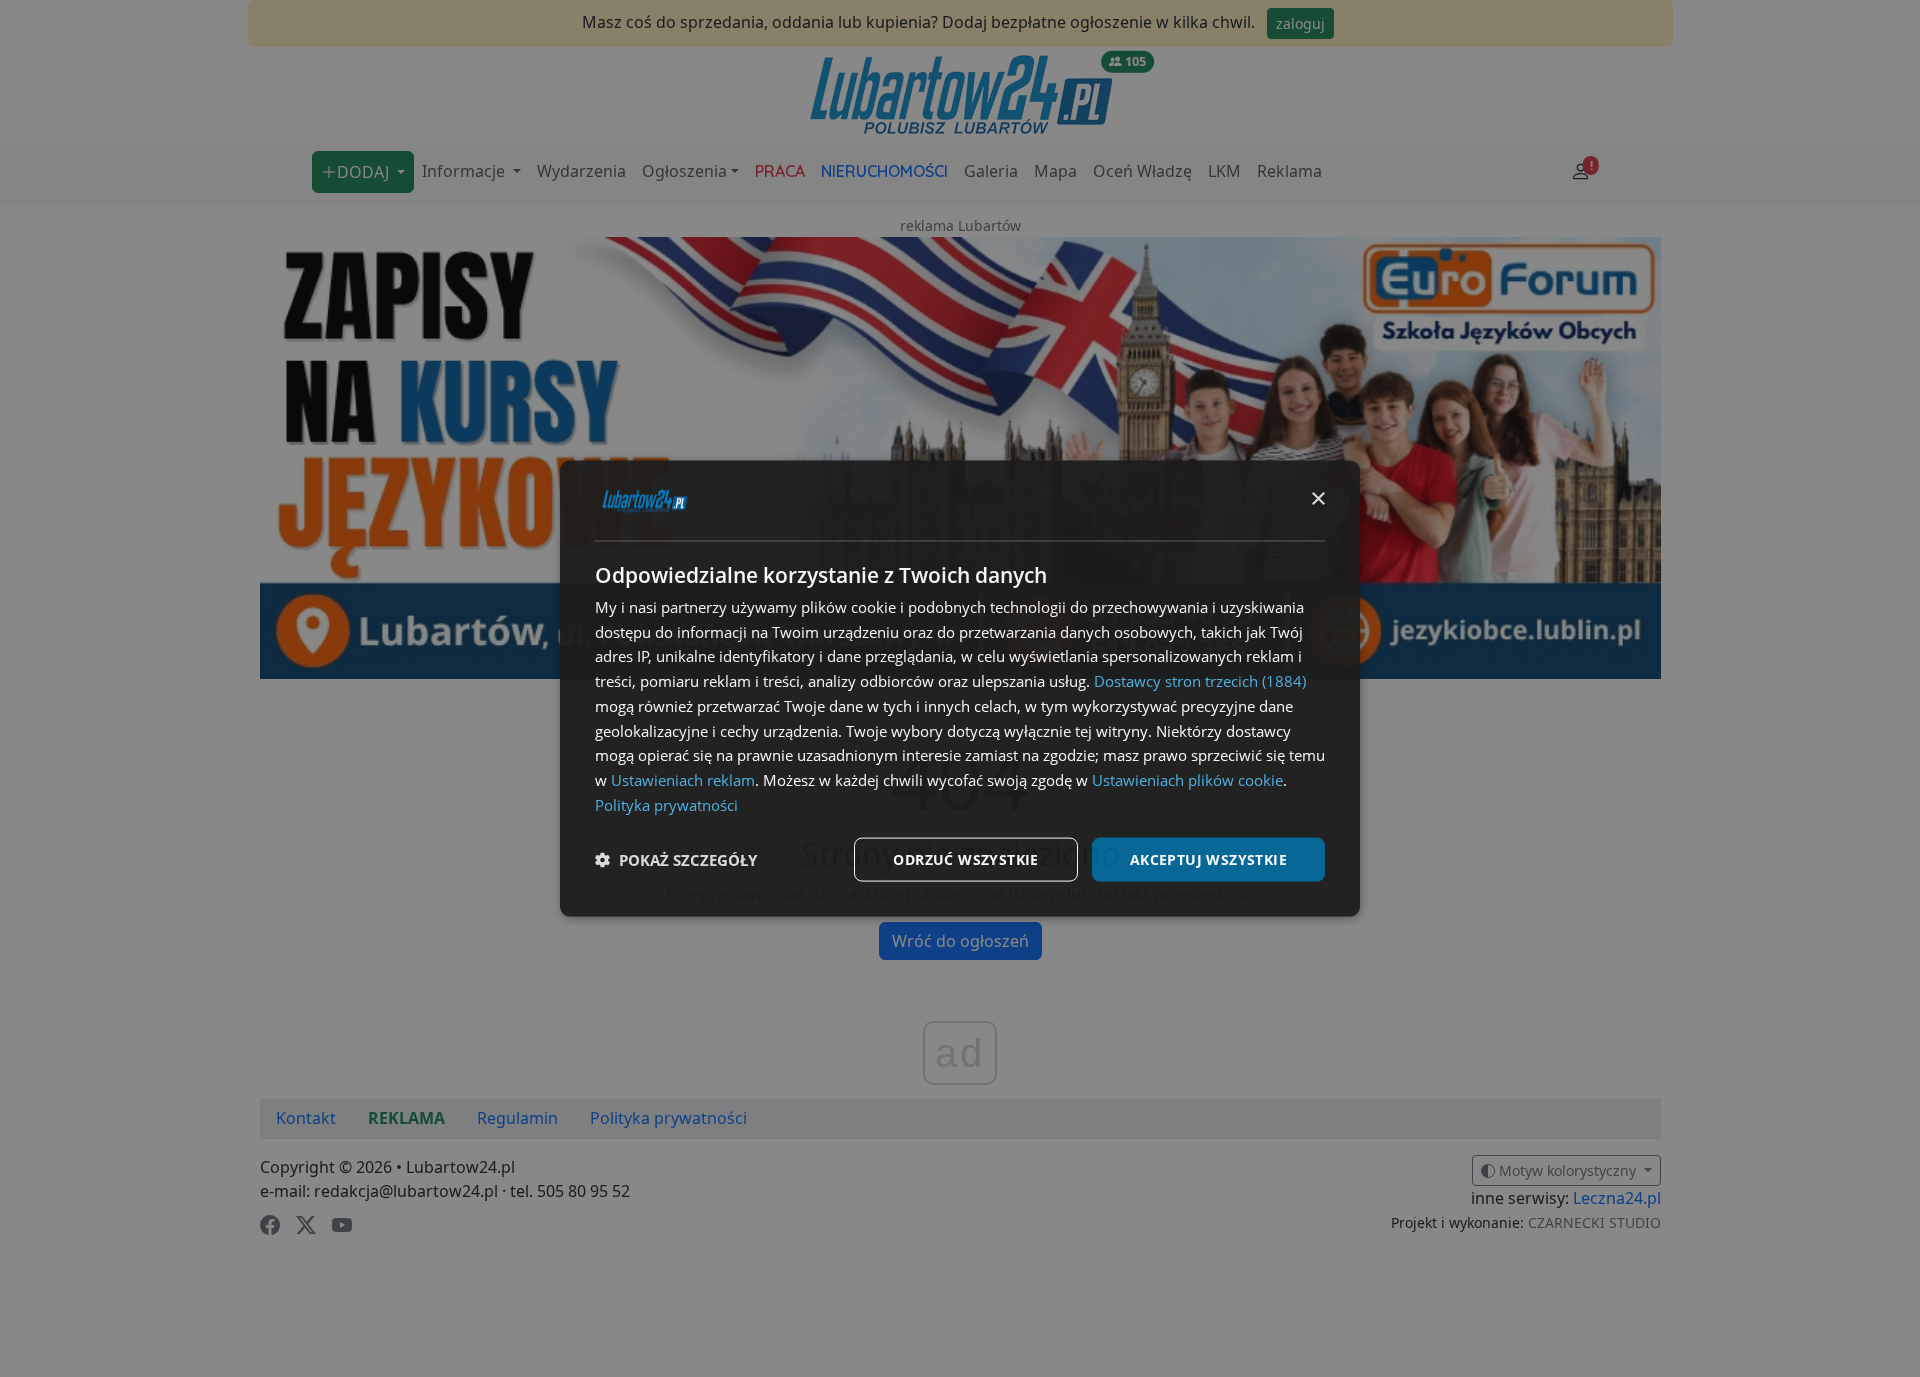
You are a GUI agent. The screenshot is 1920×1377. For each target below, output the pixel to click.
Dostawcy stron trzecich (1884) (1200, 681)
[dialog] (960, 688)
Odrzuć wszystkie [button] (965, 858)
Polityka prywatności (666, 804)
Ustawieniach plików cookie (1187, 780)
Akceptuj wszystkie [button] (1208, 858)
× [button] (1317, 499)
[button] (676, 860)
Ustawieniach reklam (683, 780)
